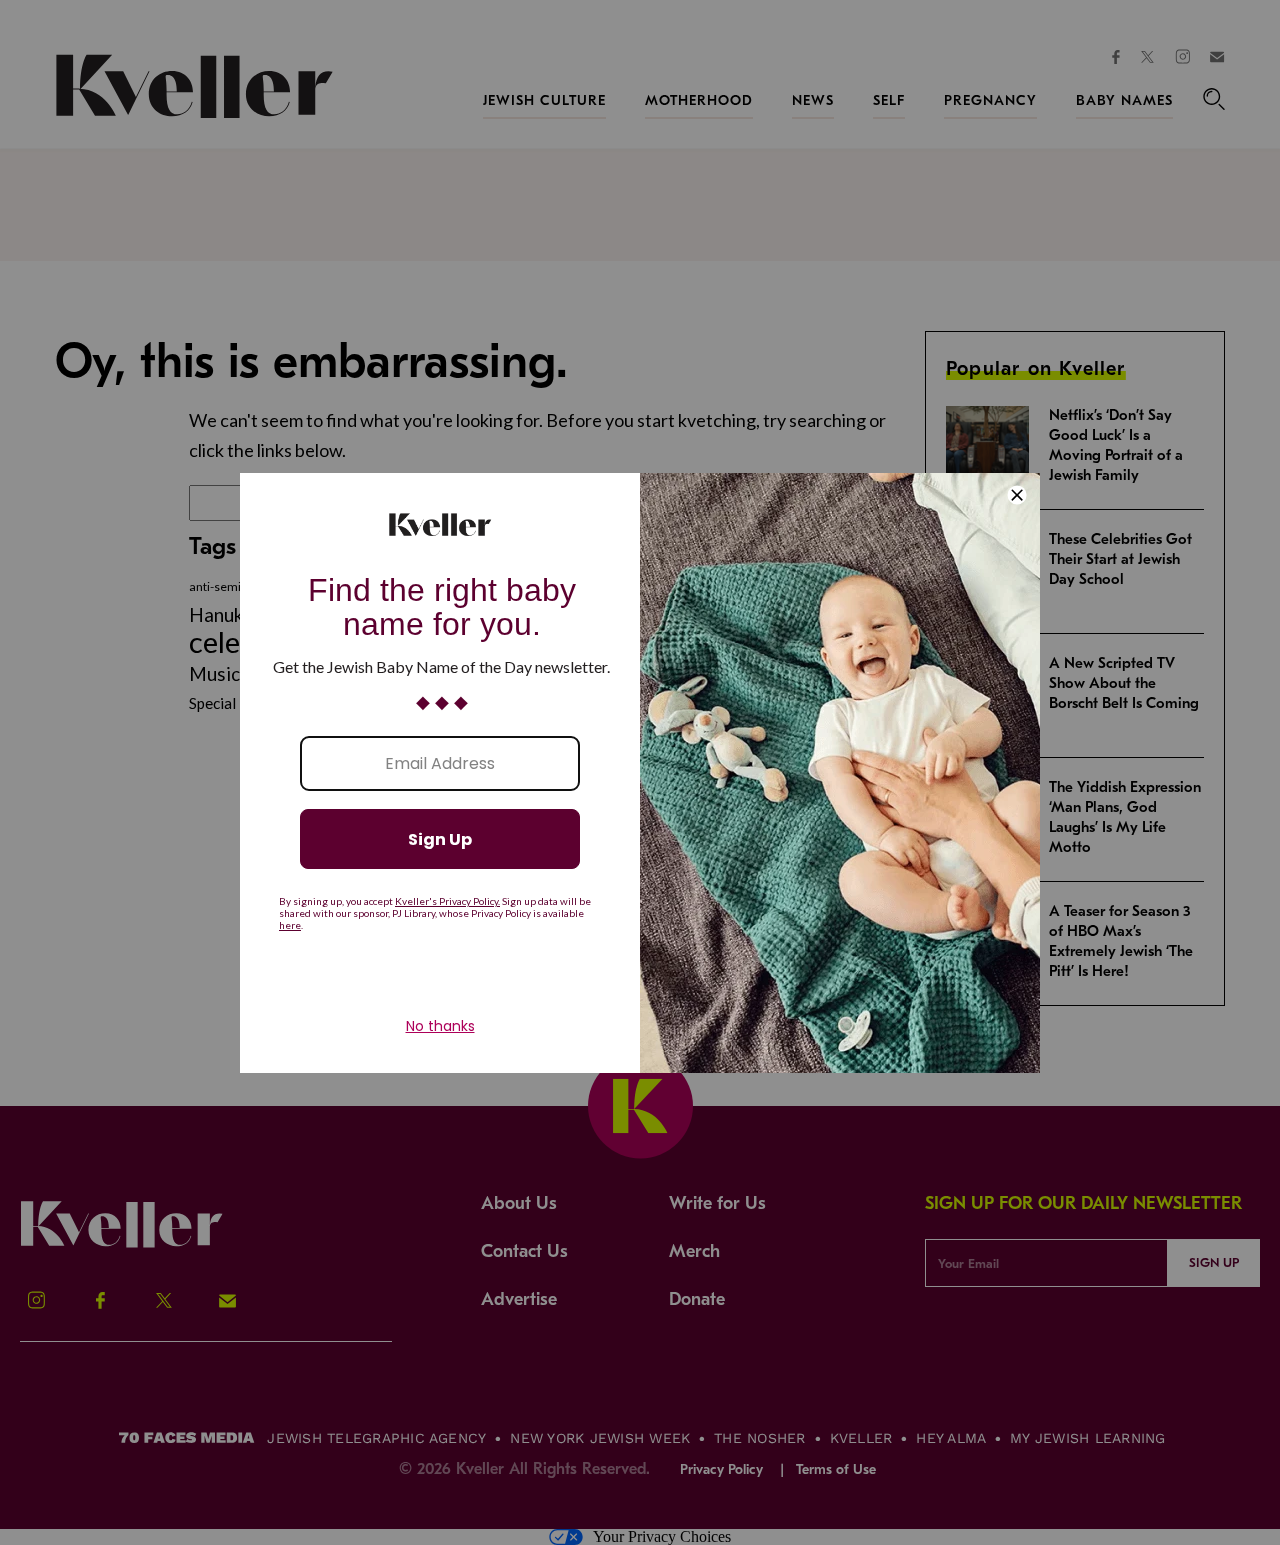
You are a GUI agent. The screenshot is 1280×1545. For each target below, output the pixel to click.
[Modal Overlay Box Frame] (640, 773)
